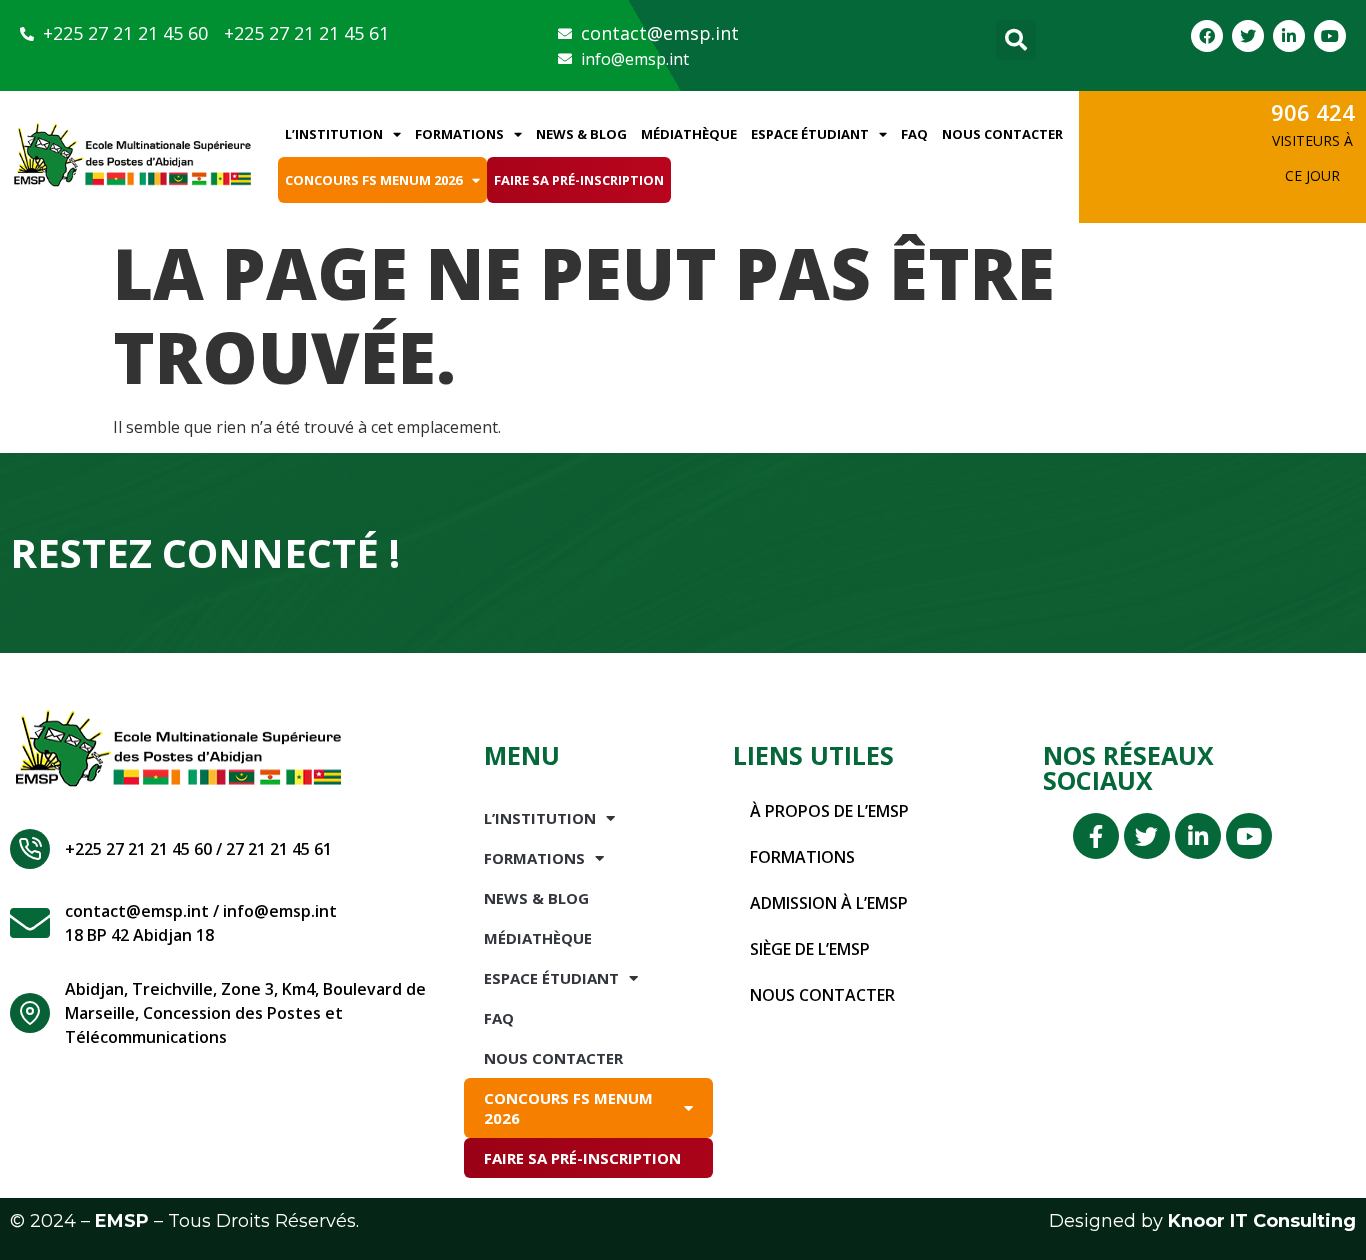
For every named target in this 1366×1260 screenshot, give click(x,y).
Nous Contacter (1002, 134)
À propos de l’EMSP (829, 811)
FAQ (914, 134)
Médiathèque (689, 134)
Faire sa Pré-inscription (579, 180)
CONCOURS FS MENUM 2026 (373, 180)
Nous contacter (822, 995)
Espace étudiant (810, 134)
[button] (1016, 40)
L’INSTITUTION (334, 134)
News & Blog (581, 134)
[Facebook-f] (1096, 836)
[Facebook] (1207, 36)
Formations (459, 134)
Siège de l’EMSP (810, 949)
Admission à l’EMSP (829, 903)
